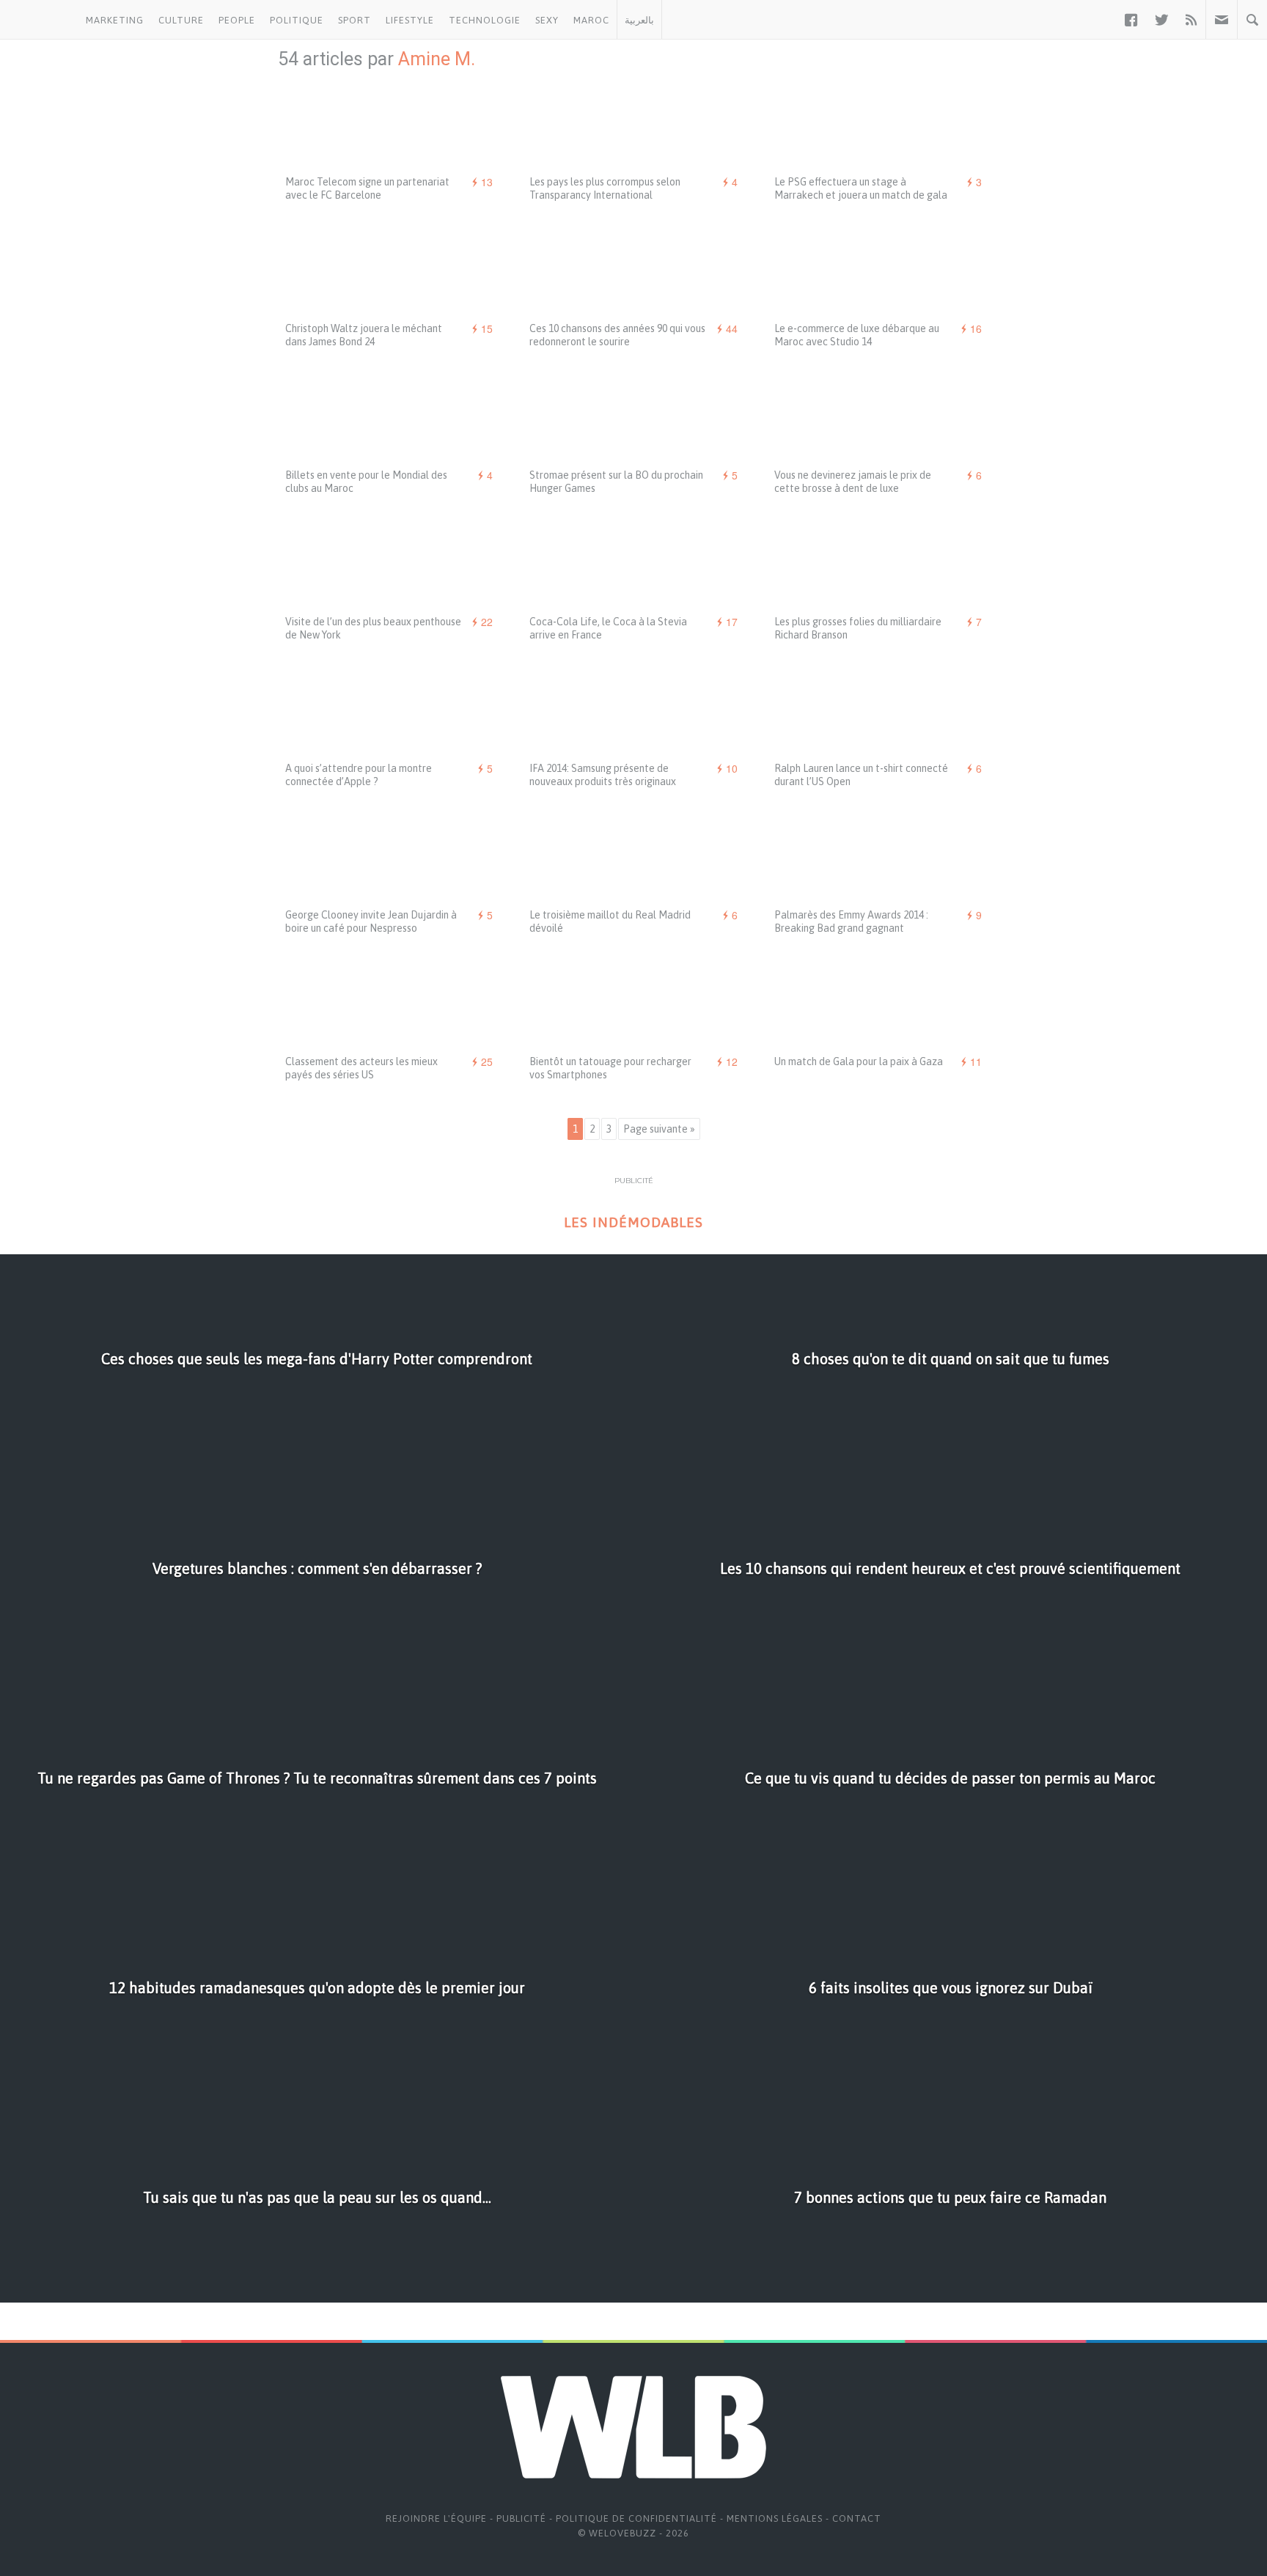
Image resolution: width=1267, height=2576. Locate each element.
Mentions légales (775, 2518)
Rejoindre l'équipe (436, 2518)
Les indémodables (633, 1222)
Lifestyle (410, 20)
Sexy (547, 20)
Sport (355, 20)
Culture (181, 20)
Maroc (591, 20)
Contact (857, 2518)
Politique (297, 20)
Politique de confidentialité (636, 2518)
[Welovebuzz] (39, 20)
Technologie (485, 20)
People (237, 20)
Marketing (115, 20)
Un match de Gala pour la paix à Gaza (859, 1061)
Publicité (521, 2518)
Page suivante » (659, 1129)
